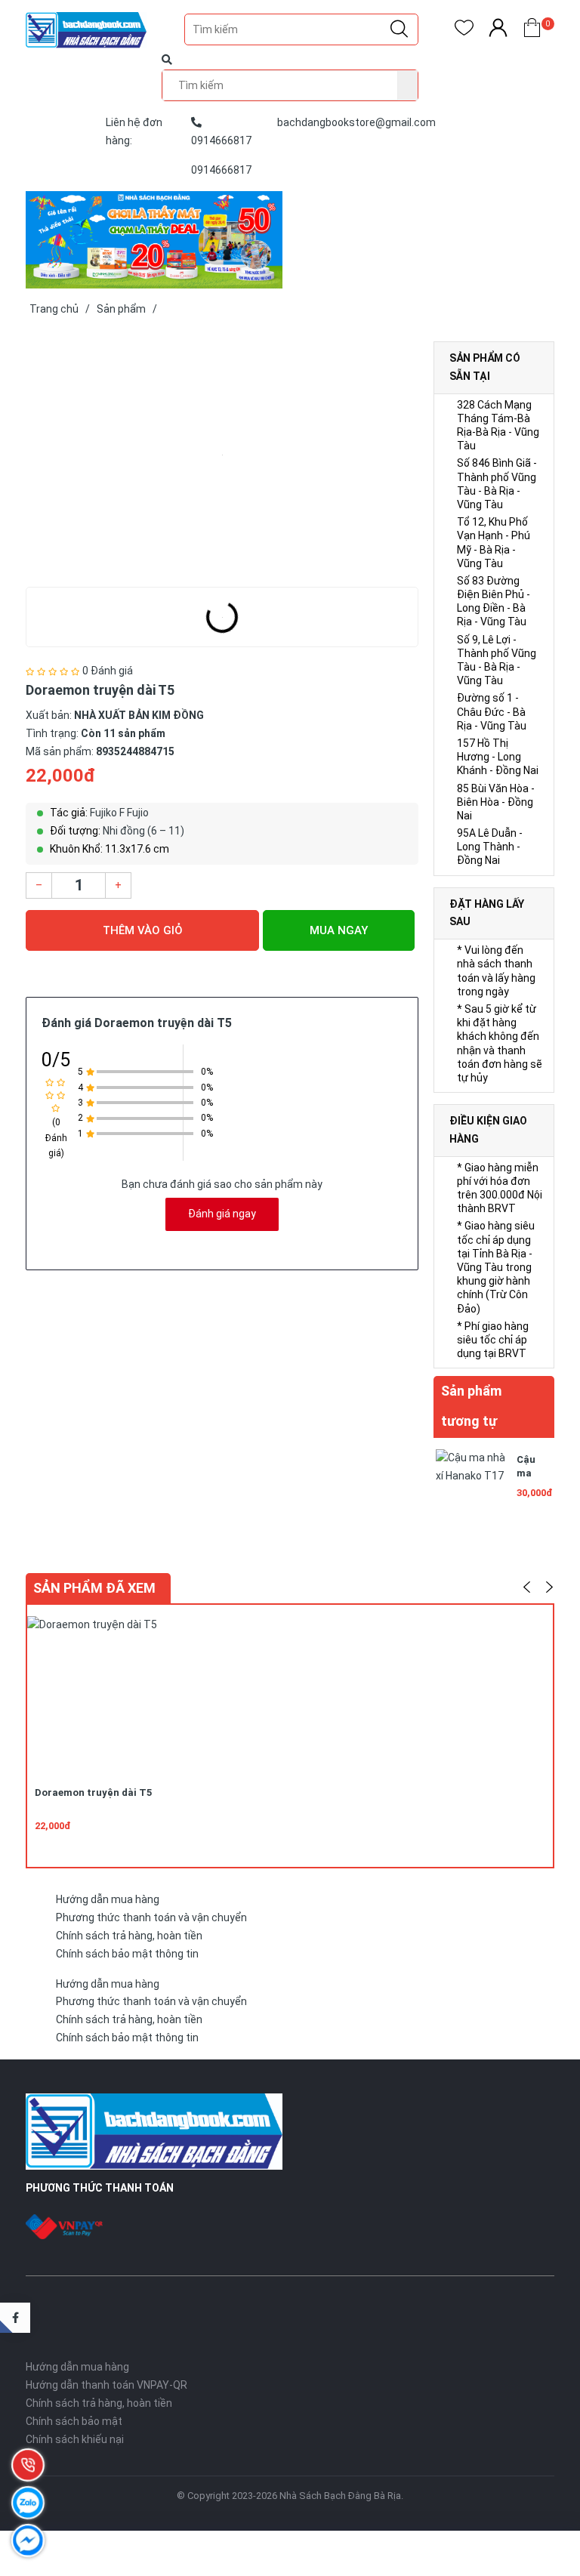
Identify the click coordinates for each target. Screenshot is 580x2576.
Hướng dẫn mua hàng (108, 1899)
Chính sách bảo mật (74, 2421)
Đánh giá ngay (222, 1214)
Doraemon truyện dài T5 (93, 1792)
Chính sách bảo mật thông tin (127, 1954)
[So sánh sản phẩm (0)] (498, 31)
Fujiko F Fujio (119, 813)
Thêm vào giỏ (143, 930)
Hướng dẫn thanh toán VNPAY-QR (106, 2385)
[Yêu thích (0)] (464, 31)
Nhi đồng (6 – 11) (143, 831)
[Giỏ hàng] (532, 31)
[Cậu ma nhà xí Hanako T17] (471, 1483)
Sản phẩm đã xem (94, 1588)
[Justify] (399, 29)
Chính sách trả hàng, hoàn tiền (129, 1936)
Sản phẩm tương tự (471, 1406)
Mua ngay (339, 930)
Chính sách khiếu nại (75, 2439)
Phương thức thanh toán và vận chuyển (151, 1917)
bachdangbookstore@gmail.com (356, 122)
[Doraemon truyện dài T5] (222, 455)
